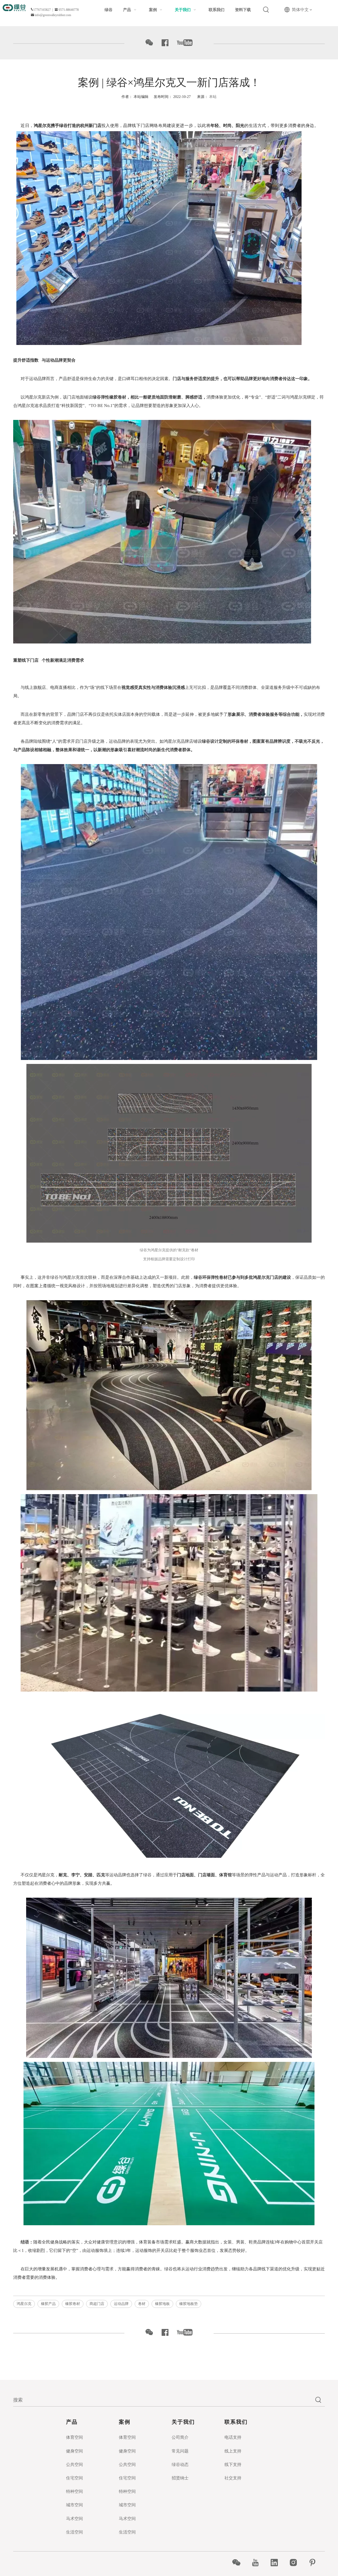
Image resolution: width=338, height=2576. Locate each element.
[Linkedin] (277, 2563)
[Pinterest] (315, 2563)
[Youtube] (258, 2563)
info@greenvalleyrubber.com (53, 15)
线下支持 (233, 2464)
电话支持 (233, 2437)
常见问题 (180, 2451)
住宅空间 (74, 2478)
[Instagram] (296, 2563)
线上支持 (233, 2451)
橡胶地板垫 (189, 2304)
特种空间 (74, 2491)
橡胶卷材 (73, 2304)
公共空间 (74, 2464)
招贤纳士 (180, 2478)
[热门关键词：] (266, 10)
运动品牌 (121, 2304)
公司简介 (180, 2437)
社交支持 (233, 2478)
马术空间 (74, 2519)
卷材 (142, 2304)
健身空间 (74, 2451)
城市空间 (74, 2505)
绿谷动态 (180, 2464)
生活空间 (74, 2532)
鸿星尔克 (24, 2304)
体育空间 (74, 2437)
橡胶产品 (48, 2304)
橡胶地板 (162, 2304)
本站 (213, 97)
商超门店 (97, 2304)
